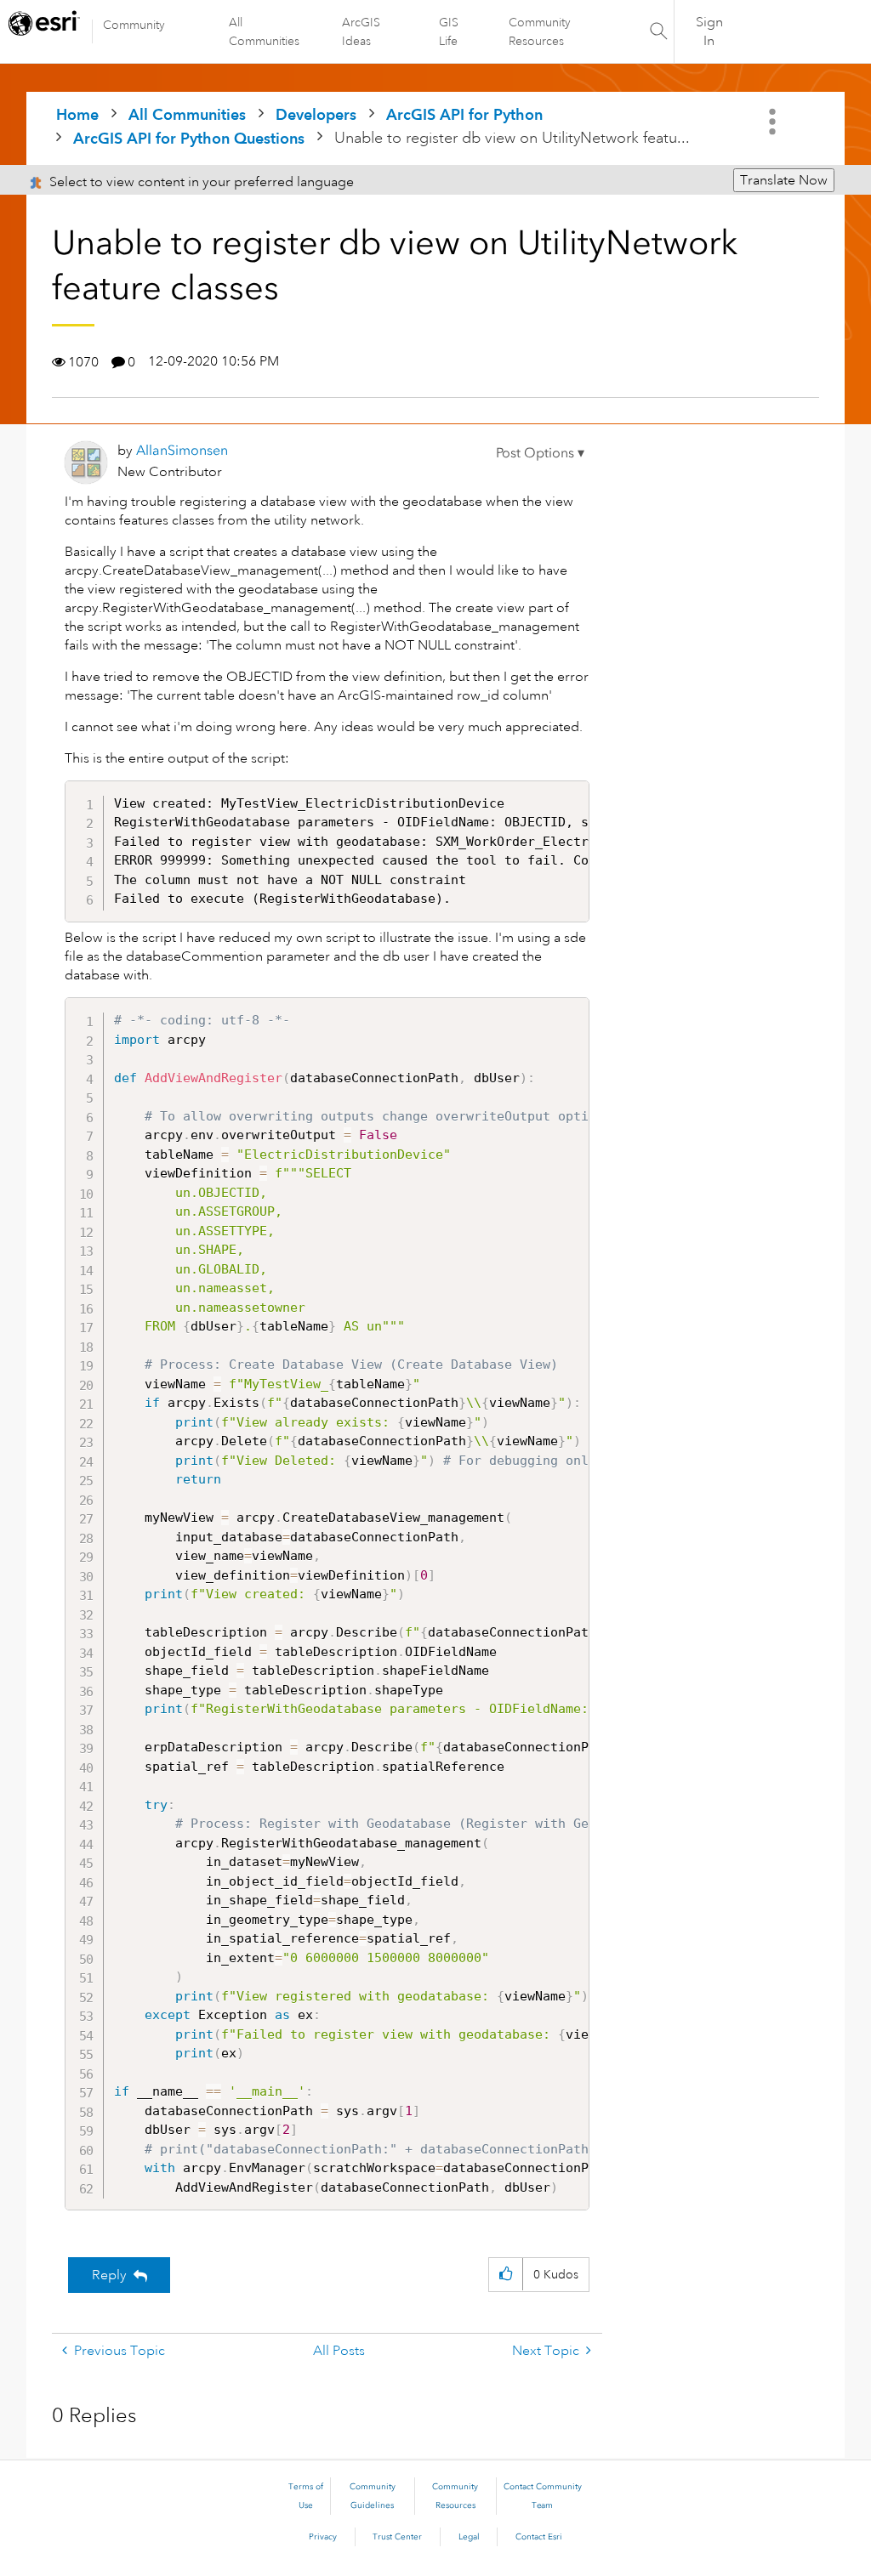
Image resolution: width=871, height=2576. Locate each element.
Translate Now (784, 180)
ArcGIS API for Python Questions (189, 138)
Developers (316, 114)
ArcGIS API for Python (464, 114)
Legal (469, 2537)
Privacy (323, 2537)
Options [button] (774, 122)
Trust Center (397, 2537)
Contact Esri (539, 2537)
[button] (540, 453)
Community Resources (540, 31)
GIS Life (449, 31)
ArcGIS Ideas (361, 31)
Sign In (709, 31)
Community (134, 25)
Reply (109, 2275)
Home (77, 114)
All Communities (264, 31)
